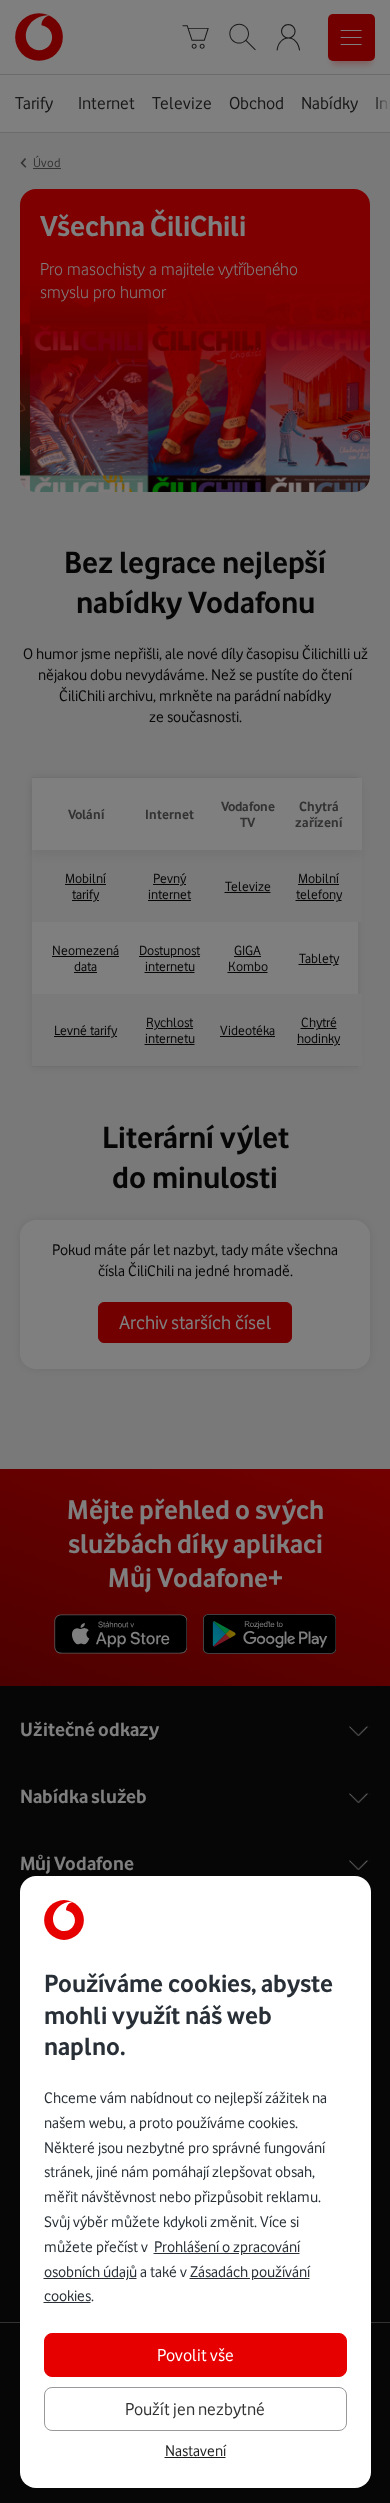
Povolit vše (195, 2355)
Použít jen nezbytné (195, 2409)
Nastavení (195, 2451)
